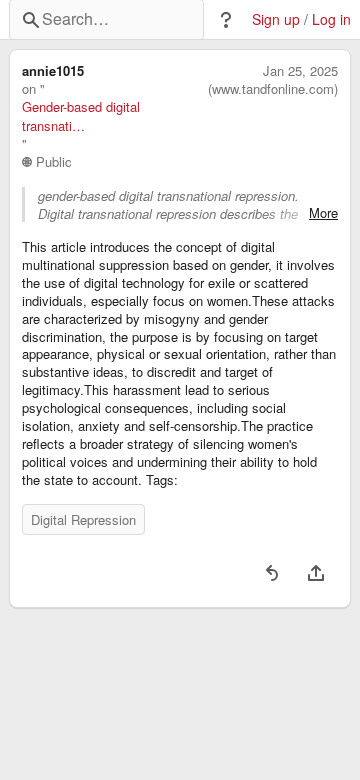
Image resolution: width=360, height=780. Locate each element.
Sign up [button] (276, 19)
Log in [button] (331, 19)
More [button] (323, 213)
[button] (226, 20)
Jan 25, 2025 (300, 71)
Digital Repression (83, 519)
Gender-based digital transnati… (81, 116)
